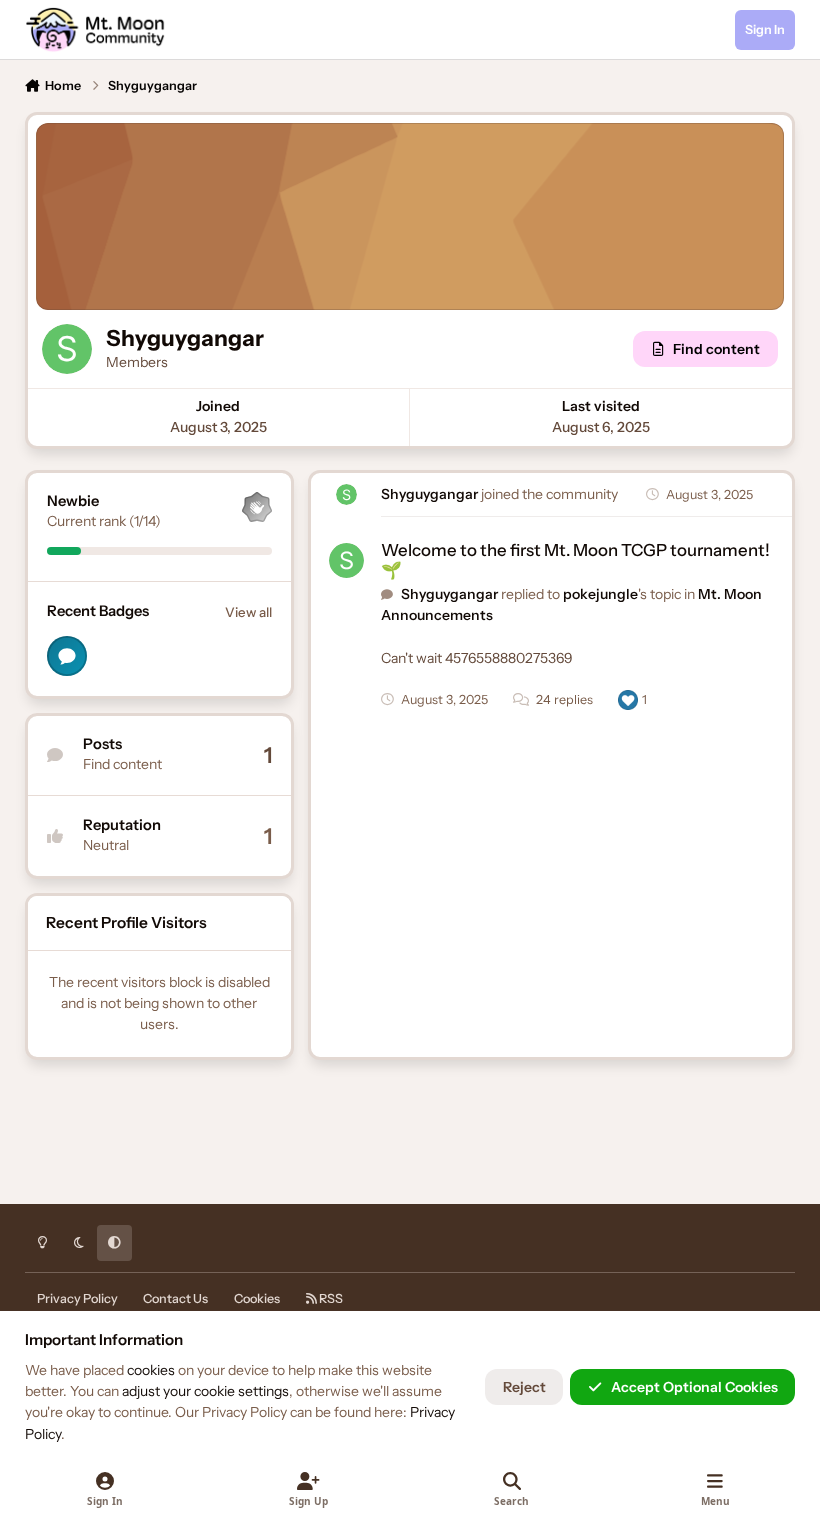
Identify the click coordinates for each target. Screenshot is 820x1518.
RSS (330, 1298)
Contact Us (175, 1298)
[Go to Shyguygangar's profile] (346, 494)
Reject (524, 1387)
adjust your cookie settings (205, 1391)
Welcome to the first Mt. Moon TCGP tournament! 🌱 (575, 560)
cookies (151, 1370)
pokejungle (600, 594)
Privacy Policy (77, 1298)
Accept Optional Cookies (694, 1387)
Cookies (257, 1298)
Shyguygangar (429, 494)
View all (248, 612)
